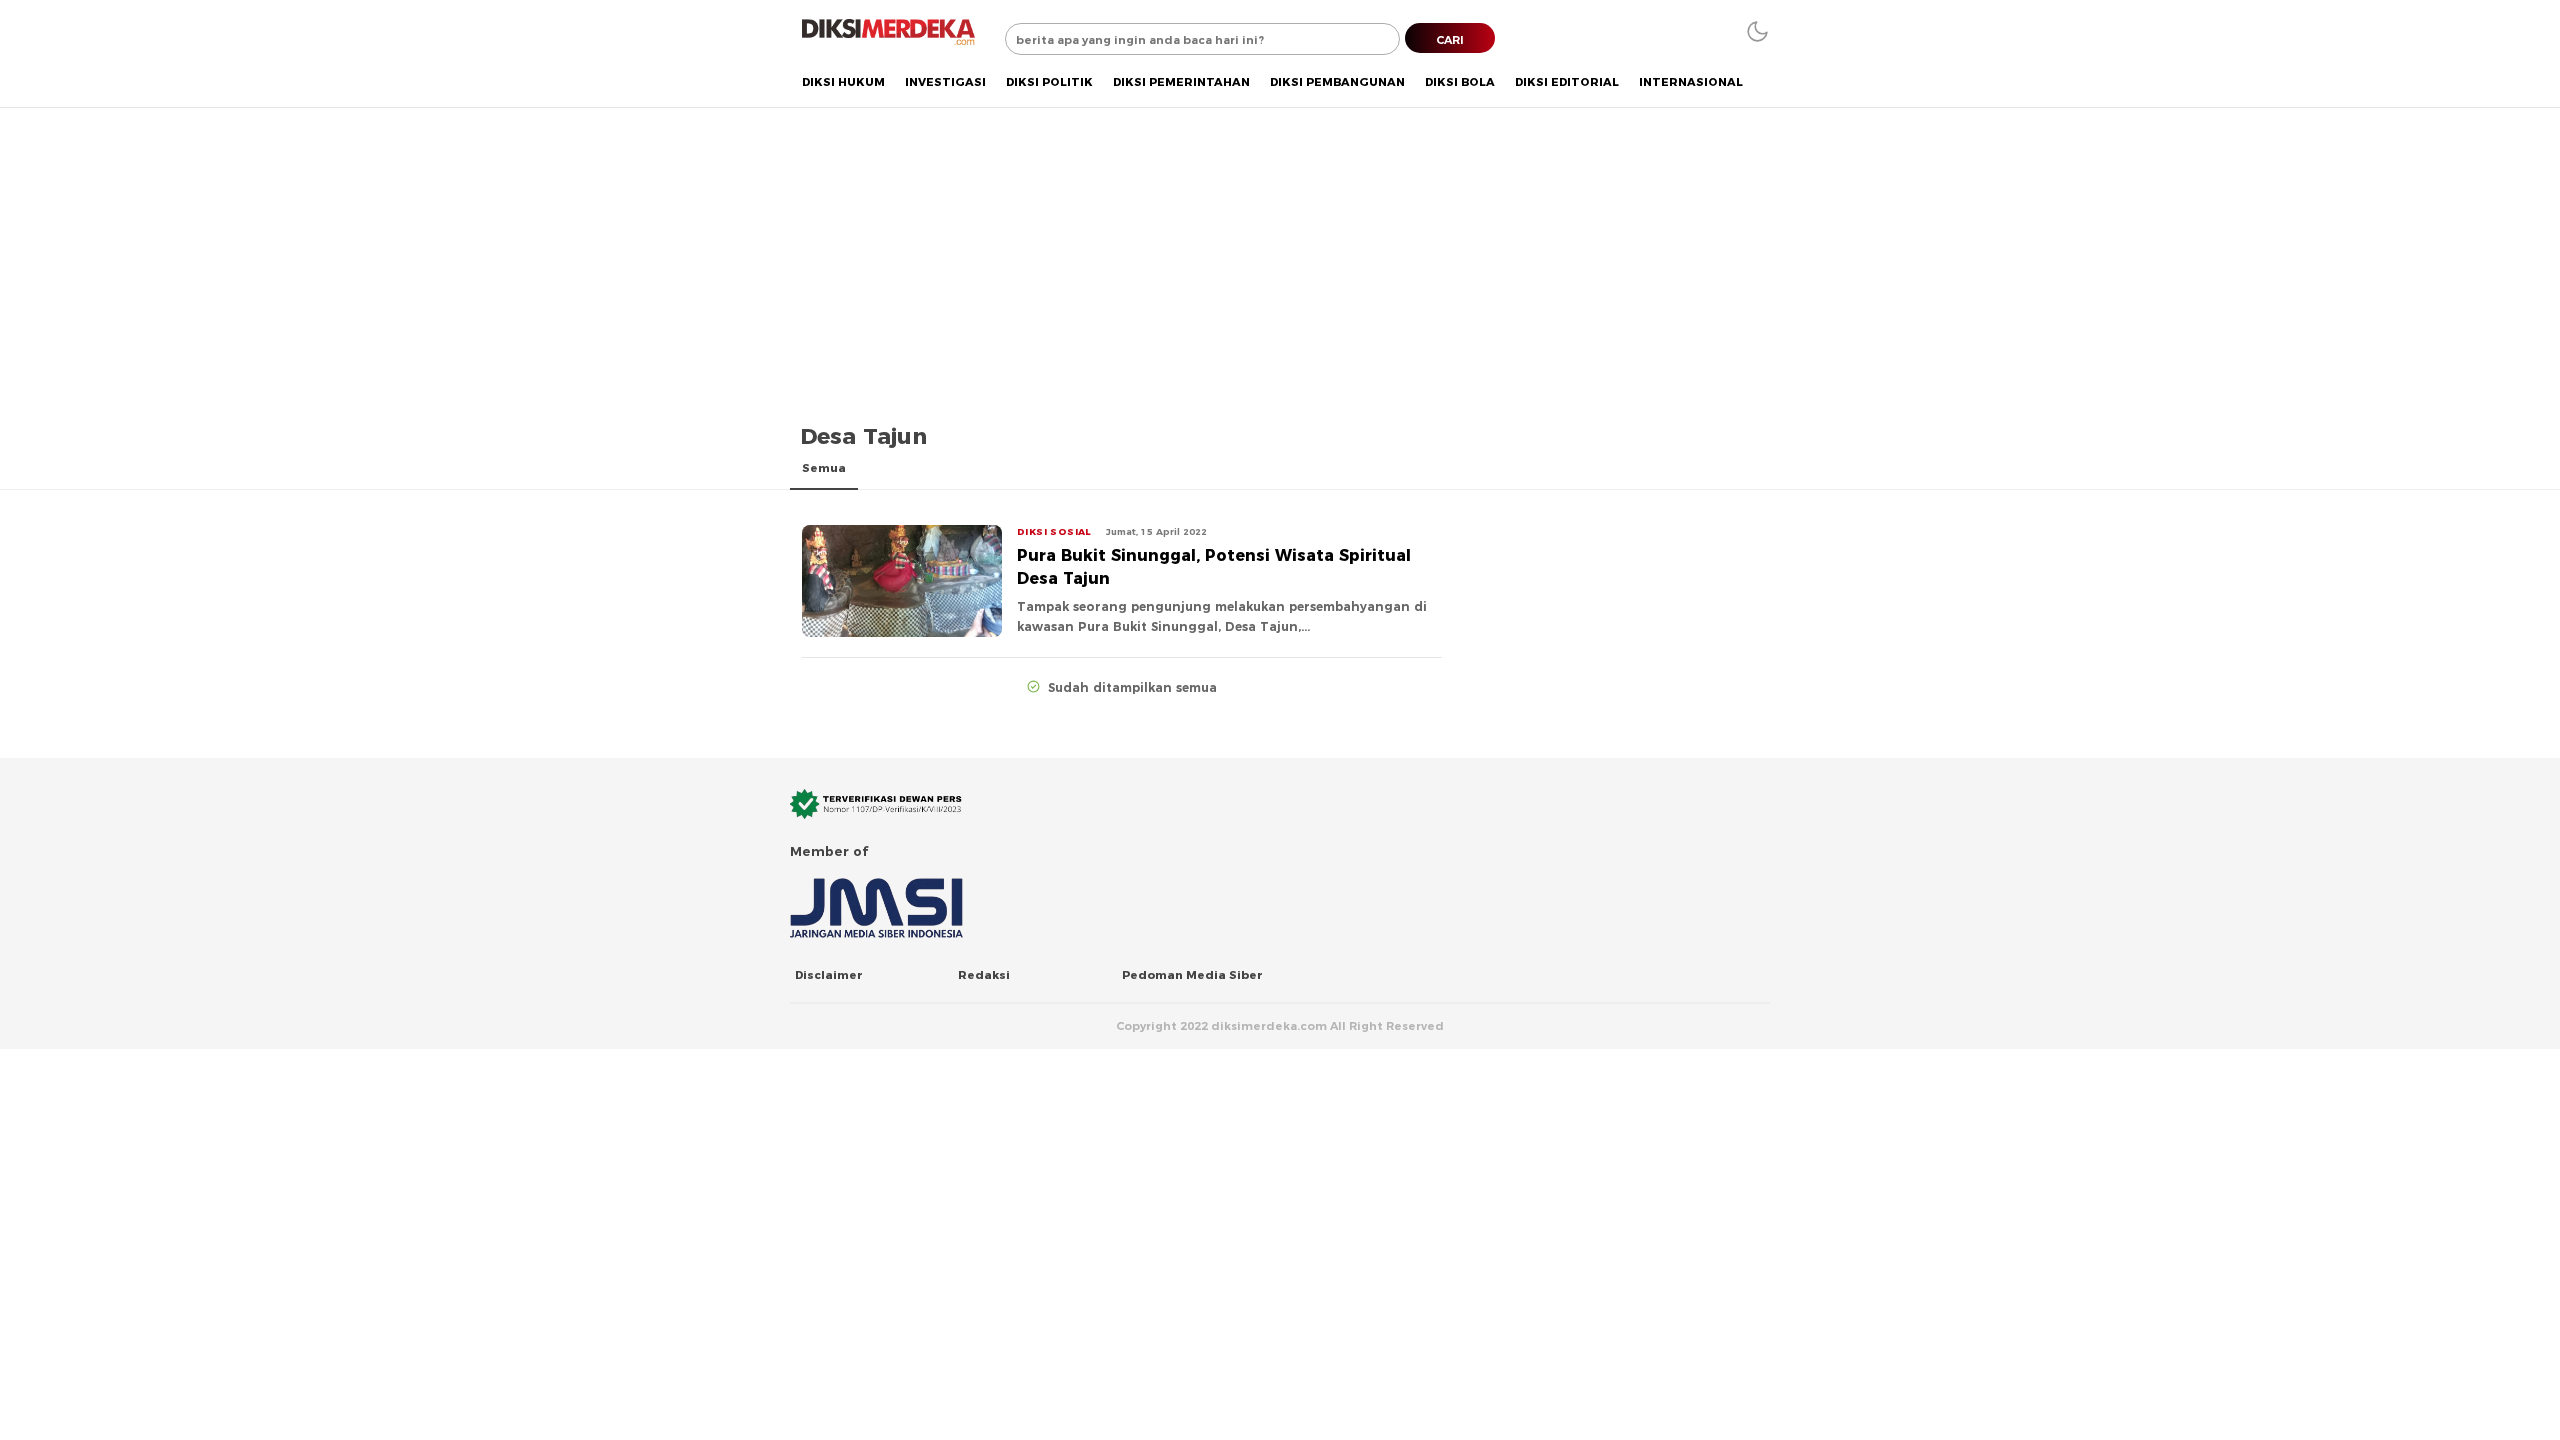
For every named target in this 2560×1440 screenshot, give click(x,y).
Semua (824, 468)
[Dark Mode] (1757, 31)
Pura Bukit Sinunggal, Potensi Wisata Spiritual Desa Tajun (1214, 567)
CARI (1450, 40)
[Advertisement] (1280, 257)
